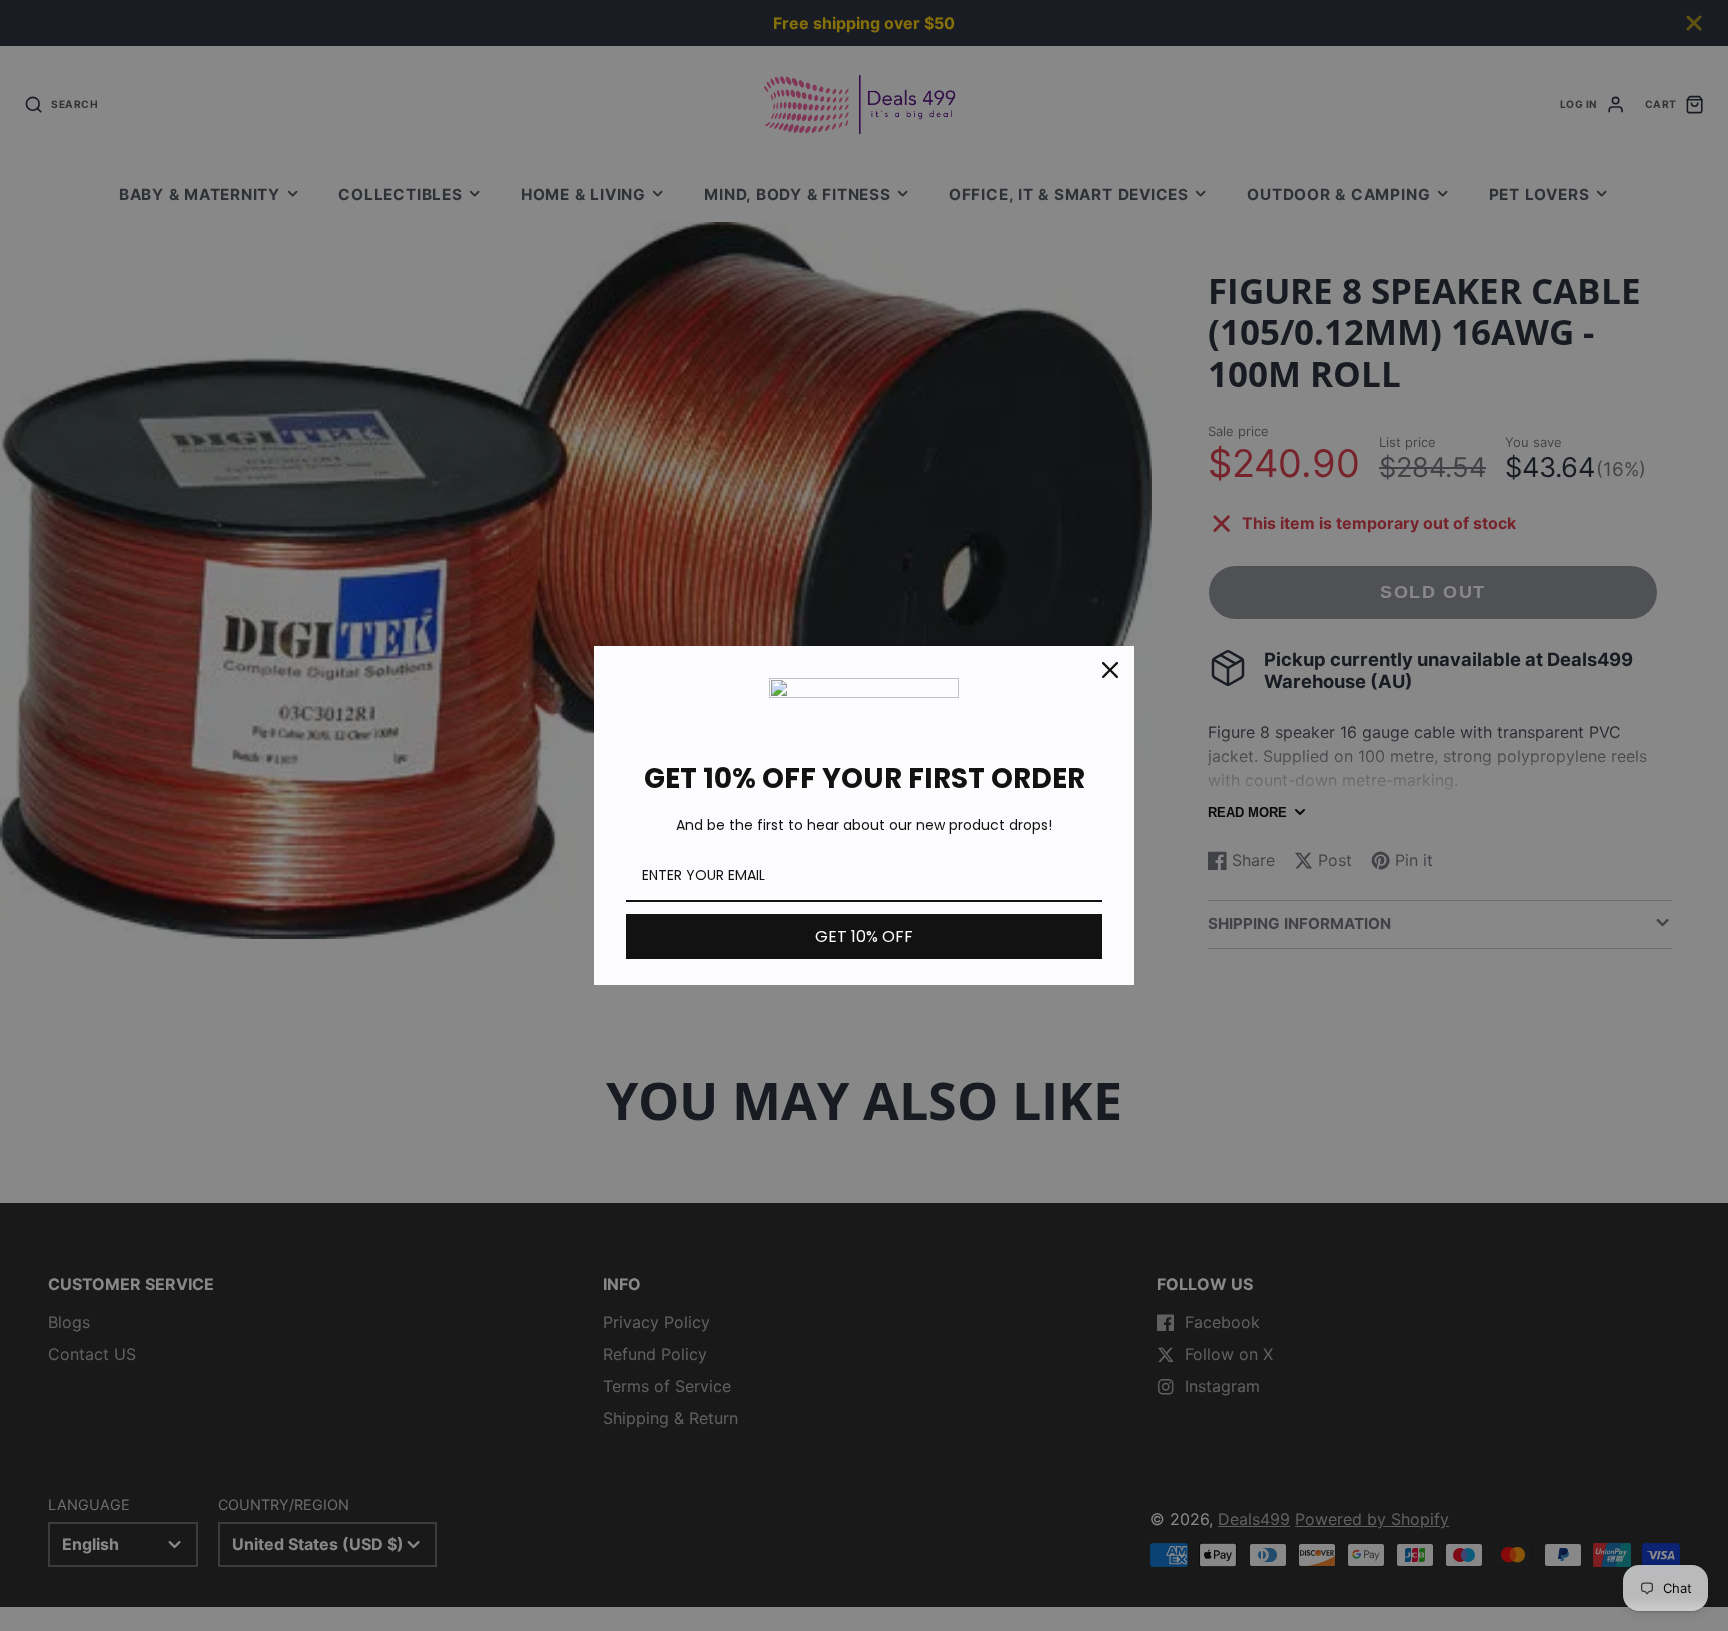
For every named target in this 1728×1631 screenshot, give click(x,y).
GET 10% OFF (864, 936)
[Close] (1110, 670)
